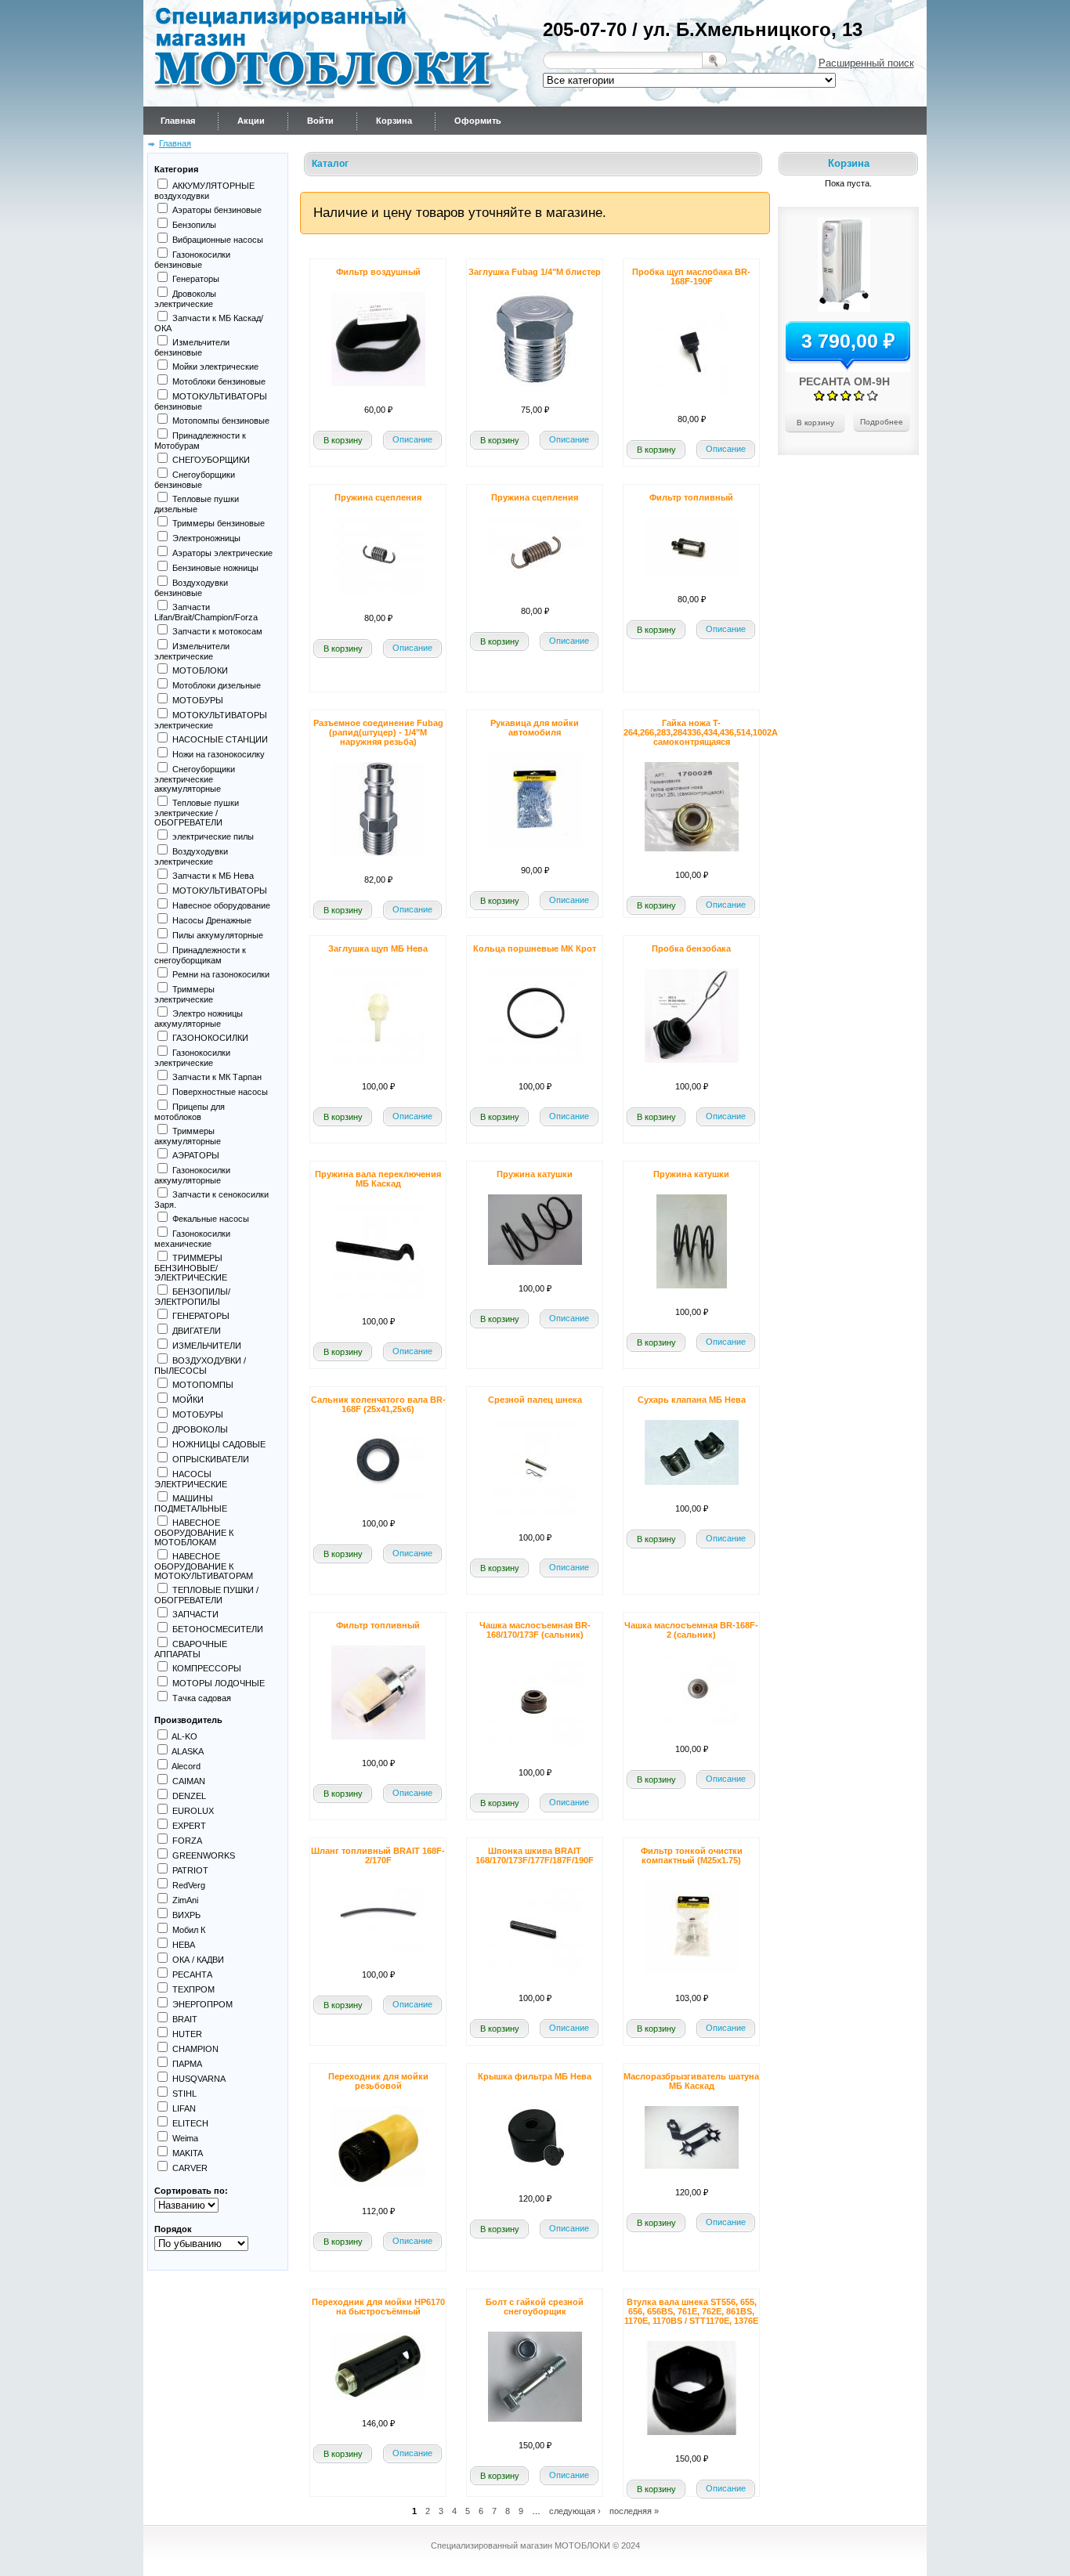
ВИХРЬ (186, 1915)
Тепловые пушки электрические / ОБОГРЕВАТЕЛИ (197, 813)
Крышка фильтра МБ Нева (535, 2076)
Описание (412, 439)
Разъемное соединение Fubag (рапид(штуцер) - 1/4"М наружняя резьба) (378, 732)
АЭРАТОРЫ (196, 1155)
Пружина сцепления (378, 497)
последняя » (634, 2510)
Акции (251, 121)
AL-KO (184, 1736)
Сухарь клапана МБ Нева (692, 1400)
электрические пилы (213, 836)
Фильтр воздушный (378, 272)
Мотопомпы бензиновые (221, 421)
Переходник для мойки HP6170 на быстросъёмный (378, 2307)
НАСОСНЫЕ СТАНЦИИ (220, 739)
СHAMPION (195, 2049)
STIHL (184, 2094)
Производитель (188, 1720)
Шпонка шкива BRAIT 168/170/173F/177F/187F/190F (535, 1855)
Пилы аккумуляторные (218, 935)
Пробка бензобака (691, 948)
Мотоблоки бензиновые (219, 381)
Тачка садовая (202, 1698)
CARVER (190, 2168)
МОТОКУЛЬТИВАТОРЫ (220, 891)
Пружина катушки (535, 1174)
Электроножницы (206, 538)
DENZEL (189, 1796)
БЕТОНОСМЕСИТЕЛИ (218, 1629)
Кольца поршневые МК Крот (535, 948)
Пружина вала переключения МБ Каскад (378, 1179)
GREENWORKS (204, 1855)
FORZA (187, 1841)
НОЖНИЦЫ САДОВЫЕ (219, 1444)
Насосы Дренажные (212, 920)
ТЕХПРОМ (193, 1989)
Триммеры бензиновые (219, 523)
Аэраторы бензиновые (217, 210)
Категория (176, 169)
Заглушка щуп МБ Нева (378, 948)
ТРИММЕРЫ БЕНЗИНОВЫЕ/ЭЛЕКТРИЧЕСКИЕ (191, 1268)
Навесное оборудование (221, 905)
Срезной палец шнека (535, 1400)
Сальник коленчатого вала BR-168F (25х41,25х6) (378, 1404)
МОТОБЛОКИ (200, 670)
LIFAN (184, 2108)
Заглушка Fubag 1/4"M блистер (535, 272)
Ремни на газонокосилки (221, 974)
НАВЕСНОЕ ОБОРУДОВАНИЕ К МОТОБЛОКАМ (194, 1532)
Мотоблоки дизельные (217, 685)
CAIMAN (189, 1781)
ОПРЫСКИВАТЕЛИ (211, 1459)
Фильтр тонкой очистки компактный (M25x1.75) (692, 1855)
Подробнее (882, 422)
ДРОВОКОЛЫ (200, 1429)
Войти (320, 121)
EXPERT (189, 1826)
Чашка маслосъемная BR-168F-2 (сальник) (691, 1630)
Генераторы (196, 279)
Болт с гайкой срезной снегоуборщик (535, 2307)
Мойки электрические (215, 367)
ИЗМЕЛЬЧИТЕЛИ (207, 1346)
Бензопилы (194, 225)
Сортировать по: (191, 2191)
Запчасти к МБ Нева (213, 876)
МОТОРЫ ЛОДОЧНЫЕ (219, 1683)
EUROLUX (193, 1811)
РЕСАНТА (192, 1974)
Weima (185, 2138)
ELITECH (190, 2123)
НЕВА (184, 1945)
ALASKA (188, 1751)
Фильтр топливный (691, 497)
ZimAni (185, 1900)
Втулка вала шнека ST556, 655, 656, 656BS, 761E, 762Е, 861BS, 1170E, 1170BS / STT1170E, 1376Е (691, 2311)
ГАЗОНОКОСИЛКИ (210, 1038)
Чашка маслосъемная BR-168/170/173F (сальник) (535, 1630)
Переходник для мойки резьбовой (378, 2081)
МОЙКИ (188, 1400)
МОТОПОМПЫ (203, 1385)
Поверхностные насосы (220, 1092)
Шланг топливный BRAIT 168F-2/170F (378, 1855)
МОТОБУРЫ (198, 700)
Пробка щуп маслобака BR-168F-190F (691, 276)
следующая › (575, 2510)
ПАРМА (187, 2064)
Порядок (173, 2229)
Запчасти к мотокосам (217, 631)
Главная (178, 121)
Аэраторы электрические (222, 553)
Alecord (186, 1766)
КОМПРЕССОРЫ (207, 1668)
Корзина (394, 121)
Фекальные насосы (211, 1219)
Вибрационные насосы (218, 240)
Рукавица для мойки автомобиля (535, 728)
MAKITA (188, 2153)
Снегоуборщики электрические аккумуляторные (195, 779)
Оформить (478, 121)
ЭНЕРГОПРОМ (202, 2004)
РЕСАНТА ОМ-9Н (844, 381)
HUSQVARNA (199, 2079)
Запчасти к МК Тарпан (217, 1077)
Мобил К (189, 1930)
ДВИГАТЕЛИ (197, 1331)
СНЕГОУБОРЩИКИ (211, 460)
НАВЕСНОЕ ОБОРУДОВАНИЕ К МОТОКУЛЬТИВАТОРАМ (204, 1566)
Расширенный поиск (866, 63)
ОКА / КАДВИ (198, 1960)
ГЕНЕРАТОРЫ (201, 1316)
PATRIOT (190, 1870)
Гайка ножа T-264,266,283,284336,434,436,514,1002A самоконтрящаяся (701, 732)
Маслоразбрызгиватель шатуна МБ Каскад (691, 2081)
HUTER (187, 2034)
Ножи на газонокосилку (219, 754)
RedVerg (189, 1885)
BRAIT (185, 2019)
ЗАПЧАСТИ (195, 1614)
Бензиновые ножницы (215, 568)
